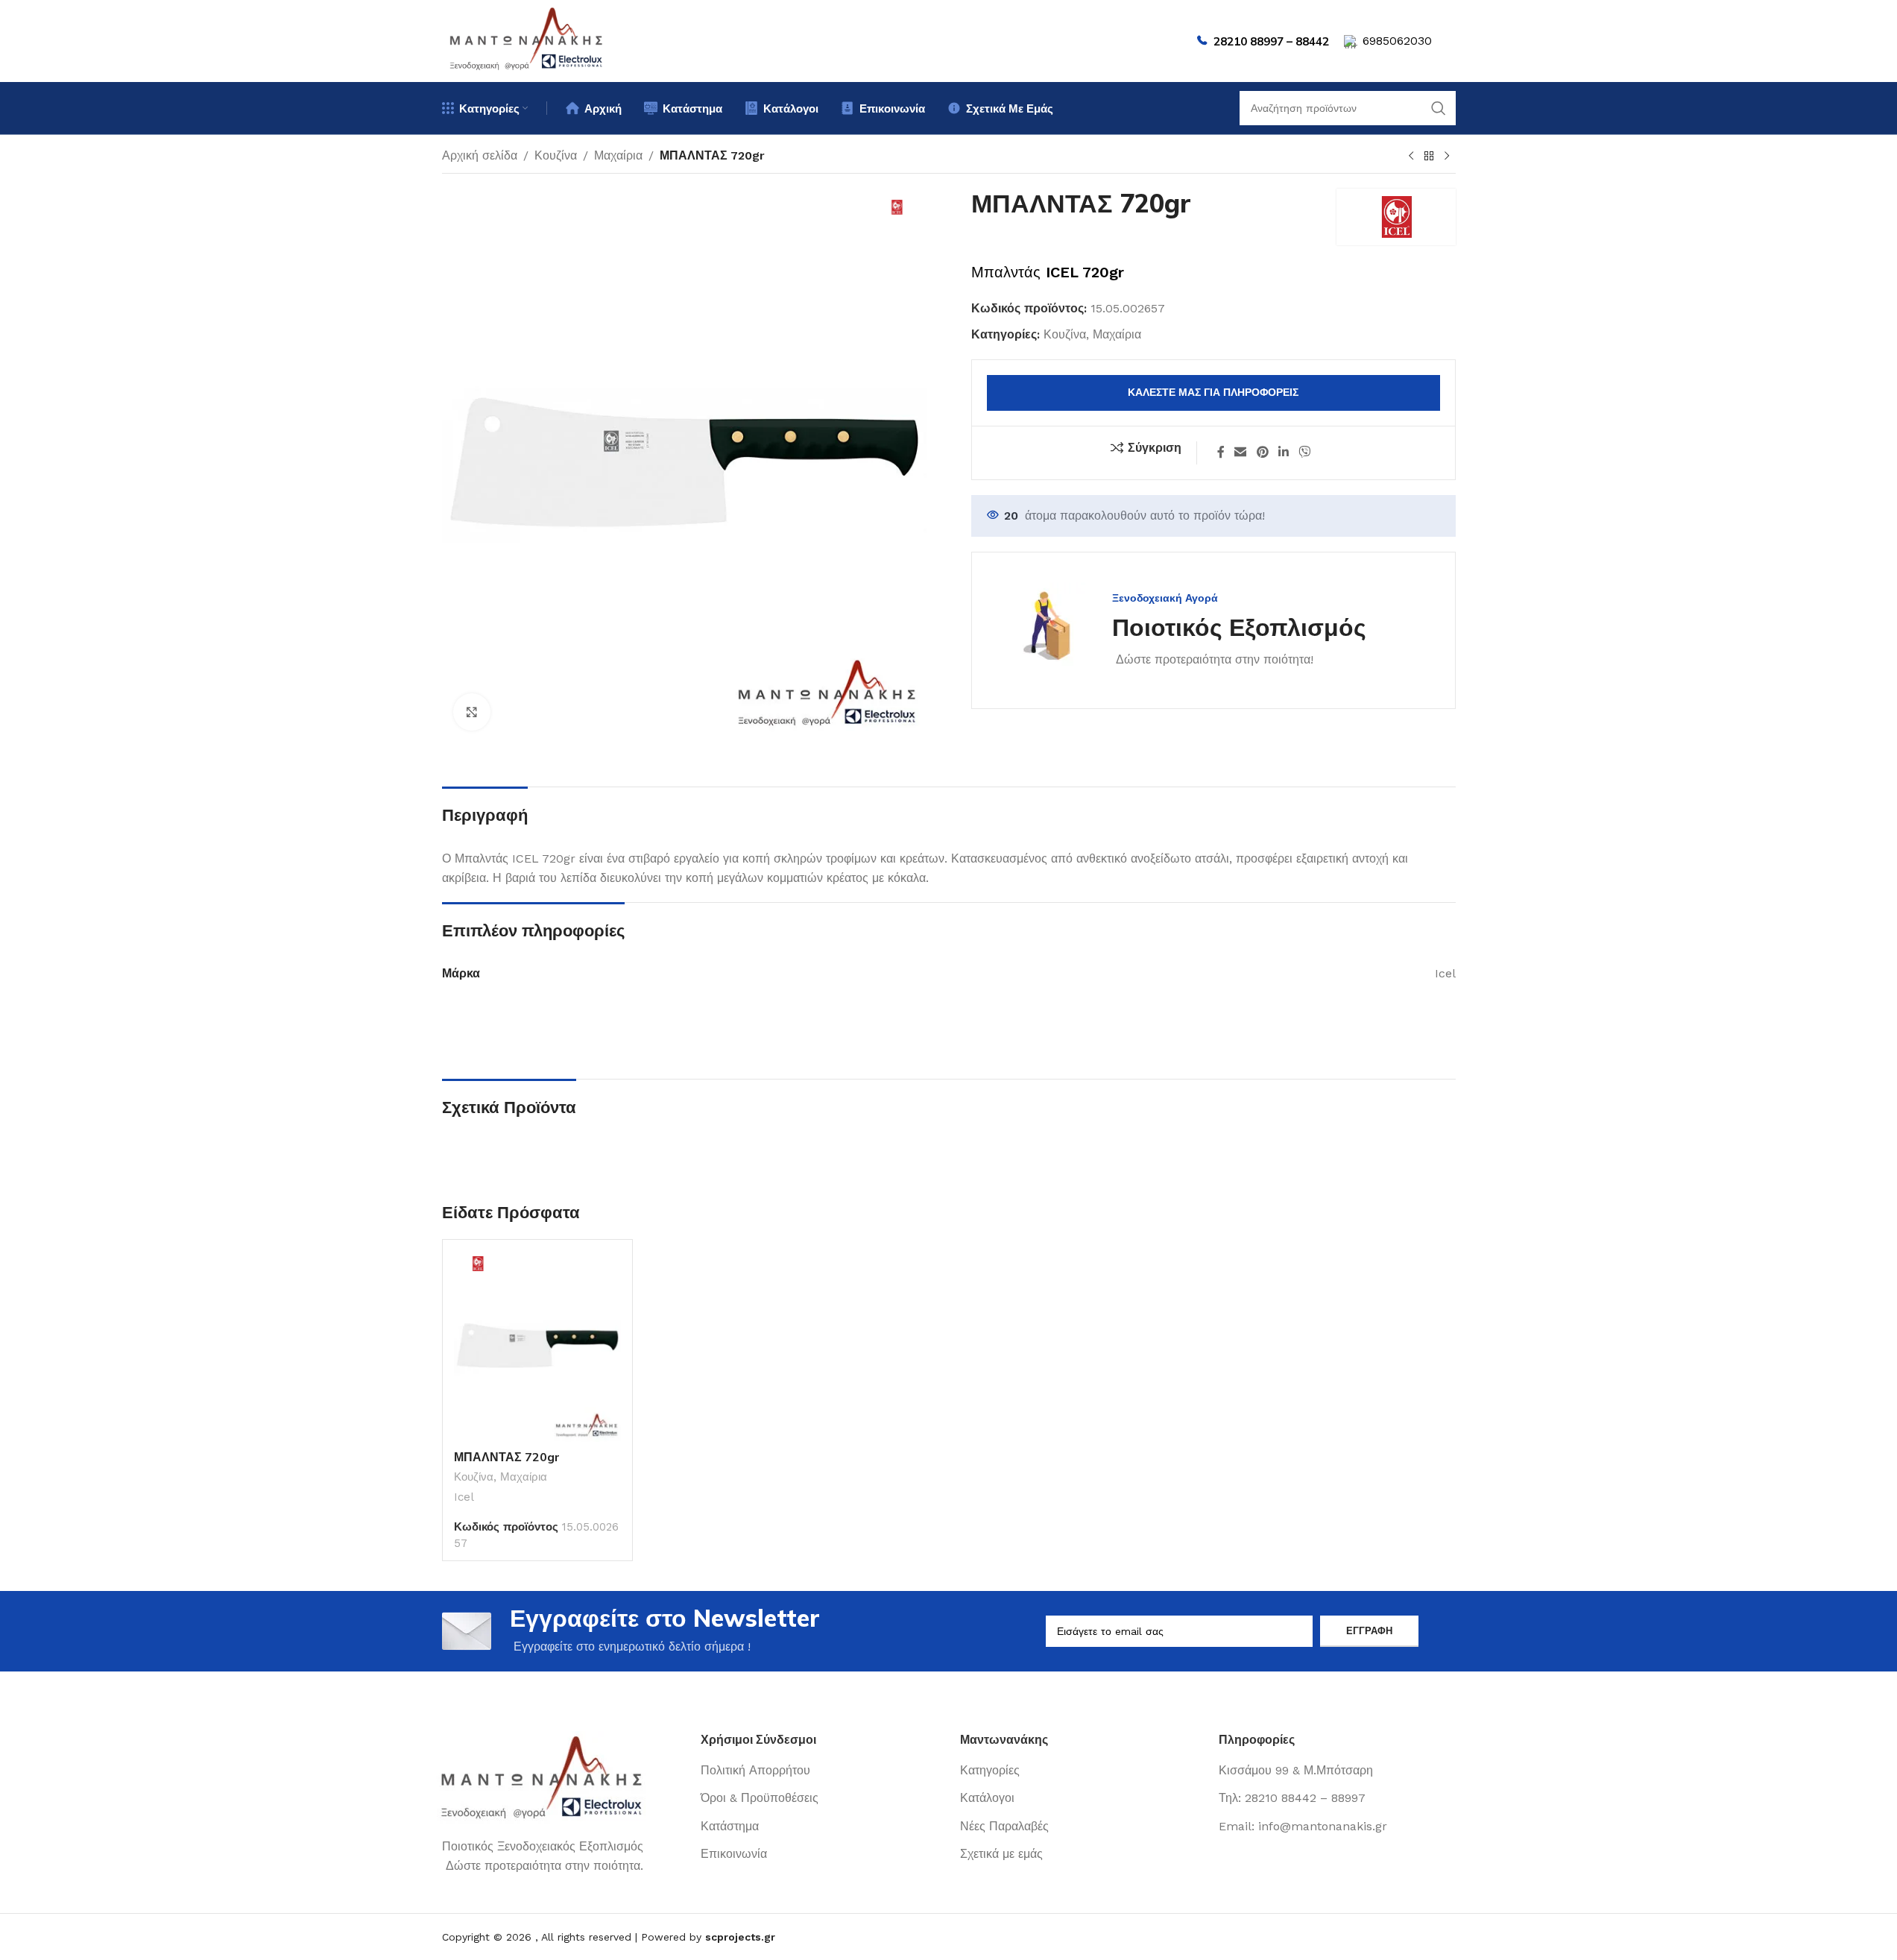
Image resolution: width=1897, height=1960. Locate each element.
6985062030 (1397, 41)
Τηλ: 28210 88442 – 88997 (1292, 1798)
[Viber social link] (1305, 453)
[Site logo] (527, 40)
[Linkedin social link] (1283, 453)
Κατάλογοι (987, 1798)
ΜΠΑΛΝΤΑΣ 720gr (507, 1457)
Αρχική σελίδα (480, 155)
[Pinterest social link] (1262, 453)
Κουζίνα (556, 155)
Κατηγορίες (990, 1770)
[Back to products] (1429, 157)
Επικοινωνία (734, 1854)
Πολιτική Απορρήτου (755, 1770)
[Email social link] (1241, 453)
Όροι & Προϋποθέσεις (760, 1798)
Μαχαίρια (618, 155)
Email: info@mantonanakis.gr (1303, 1826)
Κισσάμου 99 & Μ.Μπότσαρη (1296, 1770)
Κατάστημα (730, 1826)
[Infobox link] (1184, 630)
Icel (464, 1497)
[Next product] (1447, 157)
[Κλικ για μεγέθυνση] (472, 712)
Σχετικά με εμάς (1001, 1854)
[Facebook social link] (1221, 453)
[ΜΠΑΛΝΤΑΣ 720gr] (537, 1346)
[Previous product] (1411, 157)
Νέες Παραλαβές (1004, 1826)
